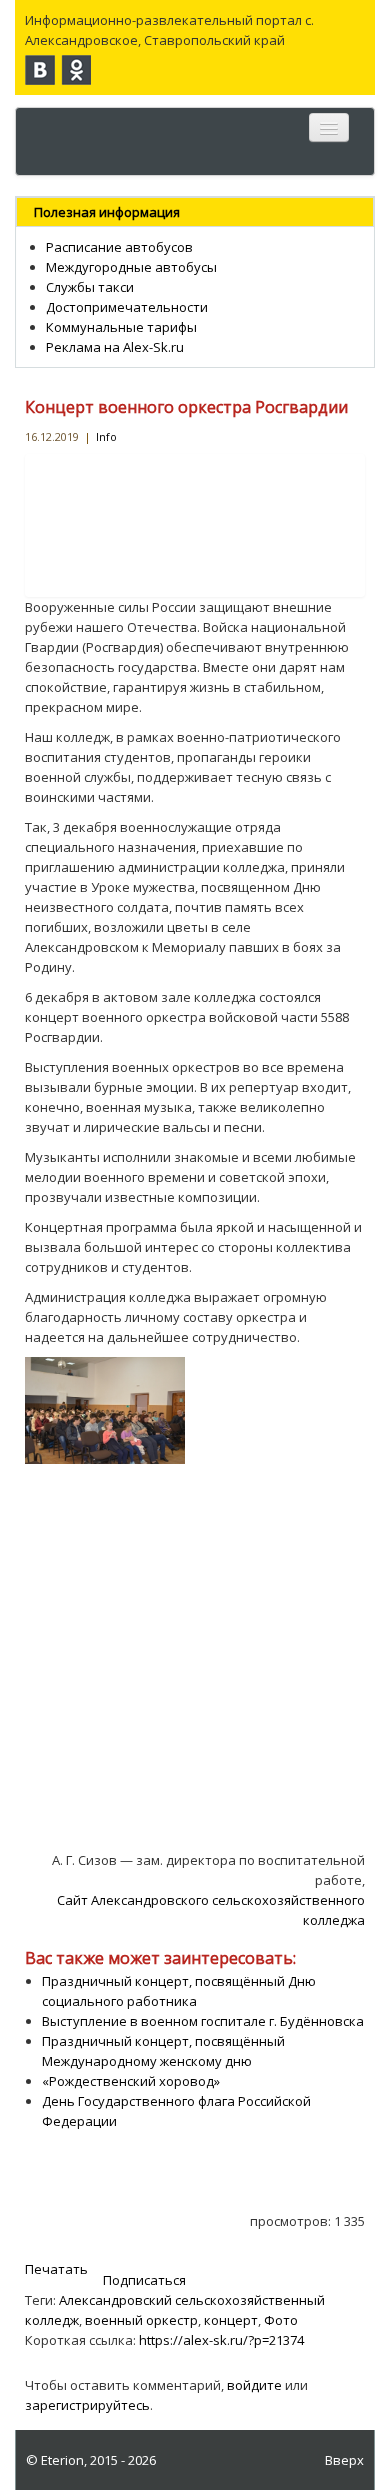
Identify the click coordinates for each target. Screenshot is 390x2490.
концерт (231, 2320)
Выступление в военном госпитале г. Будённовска (203, 2021)
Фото (281, 2320)
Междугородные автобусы (131, 267)
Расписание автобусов (119, 247)
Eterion (62, 2460)
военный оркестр (141, 2320)
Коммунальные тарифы (121, 327)
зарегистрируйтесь (87, 2405)
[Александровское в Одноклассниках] (76, 70)
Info (106, 436)
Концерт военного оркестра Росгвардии (186, 407)
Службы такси (90, 287)
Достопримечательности (127, 307)
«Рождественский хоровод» (131, 2081)
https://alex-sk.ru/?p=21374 (221, 2340)
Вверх (344, 2460)
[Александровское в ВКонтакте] (40, 70)
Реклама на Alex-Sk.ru (115, 347)
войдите (254, 2385)
